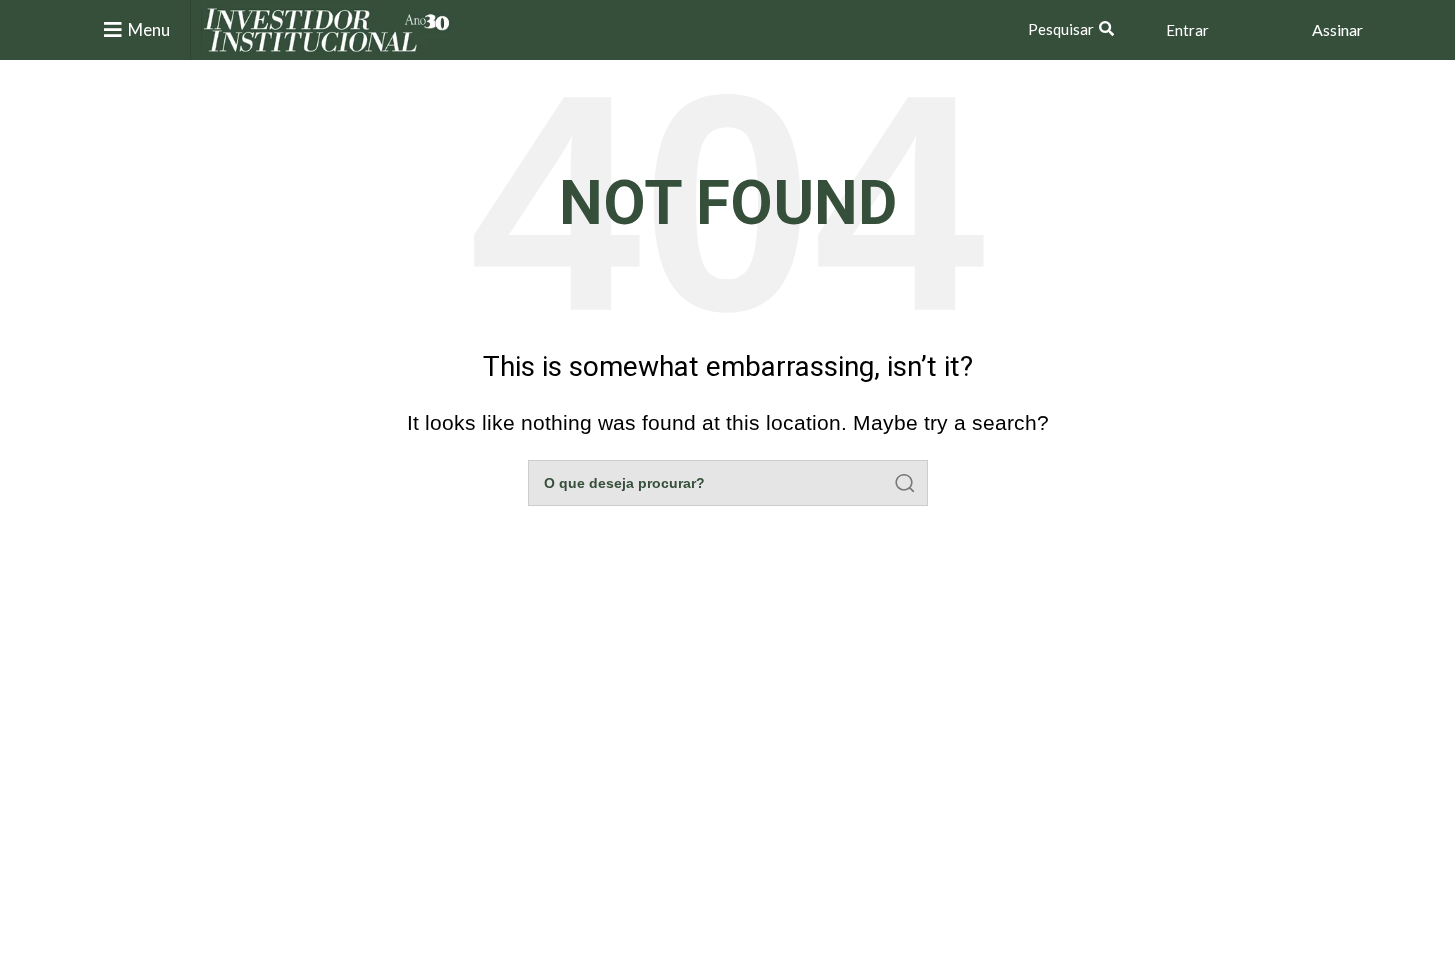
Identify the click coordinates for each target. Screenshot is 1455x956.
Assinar (1337, 29)
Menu (149, 29)
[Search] (905, 483)
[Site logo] (327, 28)
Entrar (1187, 30)
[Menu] (113, 30)
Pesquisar (1061, 29)
